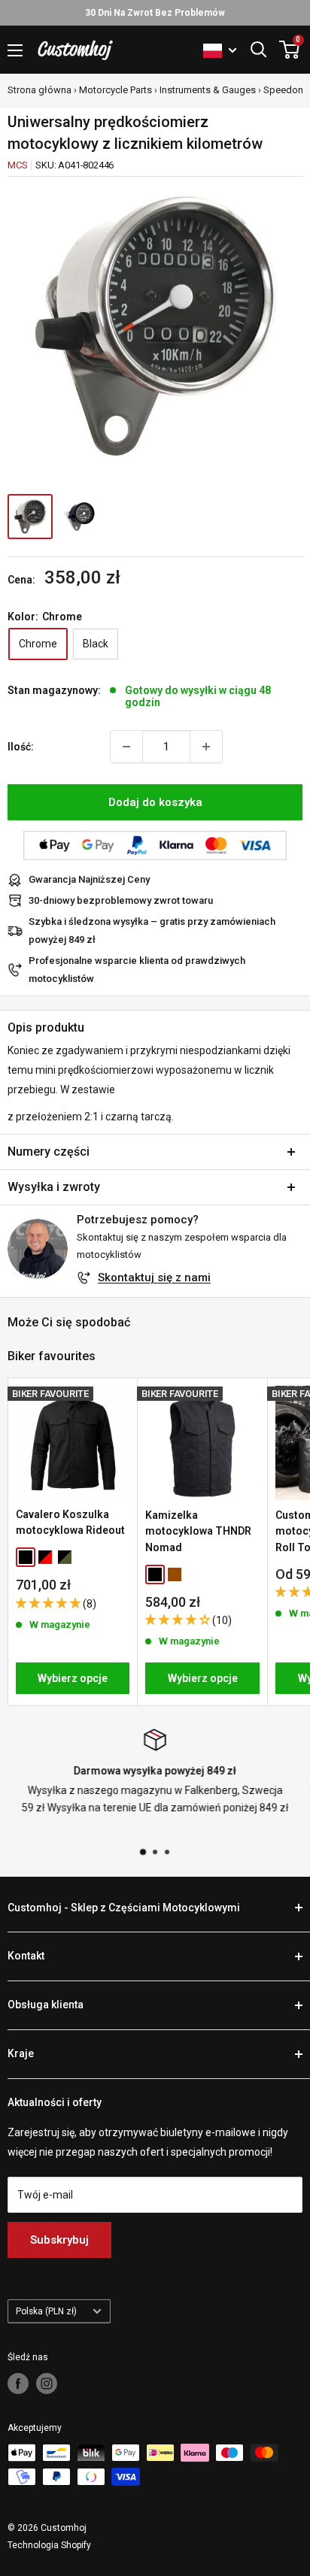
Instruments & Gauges (208, 90)
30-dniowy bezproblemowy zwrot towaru (121, 900)
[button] (49, 1603)
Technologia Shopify (49, 2545)
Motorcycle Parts (115, 90)
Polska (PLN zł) (46, 2311)
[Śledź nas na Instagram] (47, 2384)
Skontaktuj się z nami (154, 1277)
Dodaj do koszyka (155, 802)
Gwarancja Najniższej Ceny (89, 879)
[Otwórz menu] (15, 50)
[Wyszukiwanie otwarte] (259, 50)
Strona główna (40, 90)
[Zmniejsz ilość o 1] (126, 747)
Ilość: (21, 747)
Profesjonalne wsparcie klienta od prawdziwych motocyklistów (137, 970)
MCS (17, 165)
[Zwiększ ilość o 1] (206, 747)
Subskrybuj (59, 2240)
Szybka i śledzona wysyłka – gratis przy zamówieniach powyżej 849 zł (152, 930)
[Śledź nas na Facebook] (18, 2384)
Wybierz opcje (73, 1678)
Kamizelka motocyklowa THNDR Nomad (198, 1531)
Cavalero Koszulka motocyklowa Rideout (70, 1523)
